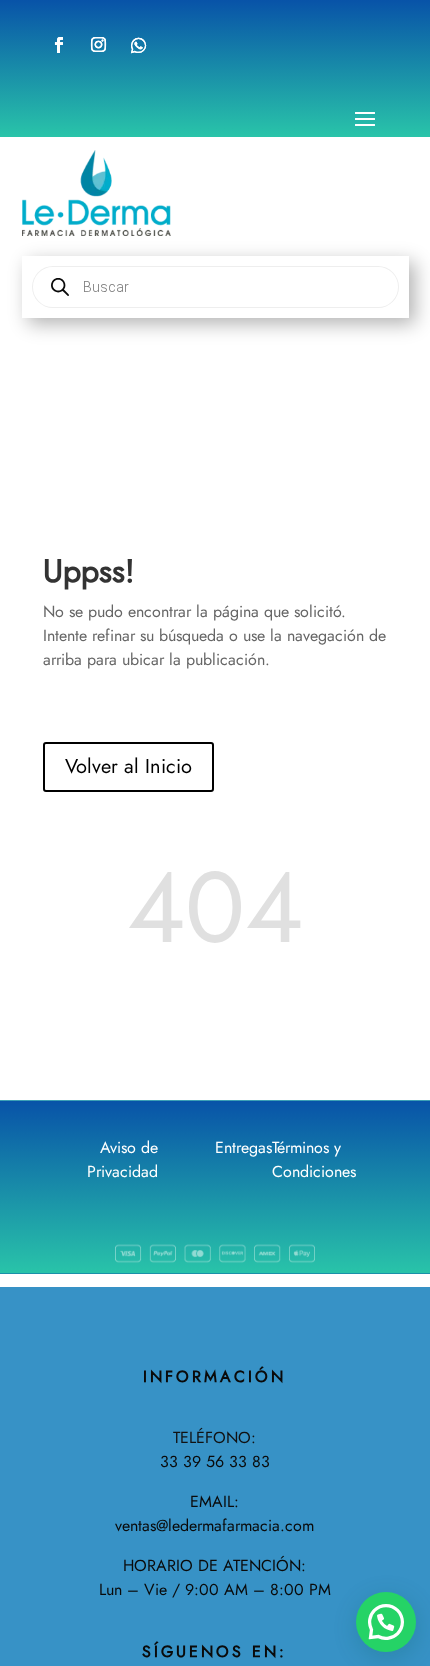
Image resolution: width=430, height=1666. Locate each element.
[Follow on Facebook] (59, 45)
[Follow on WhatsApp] (139, 45)
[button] (386, 1622)
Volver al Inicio (128, 766)
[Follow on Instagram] (98, 45)
